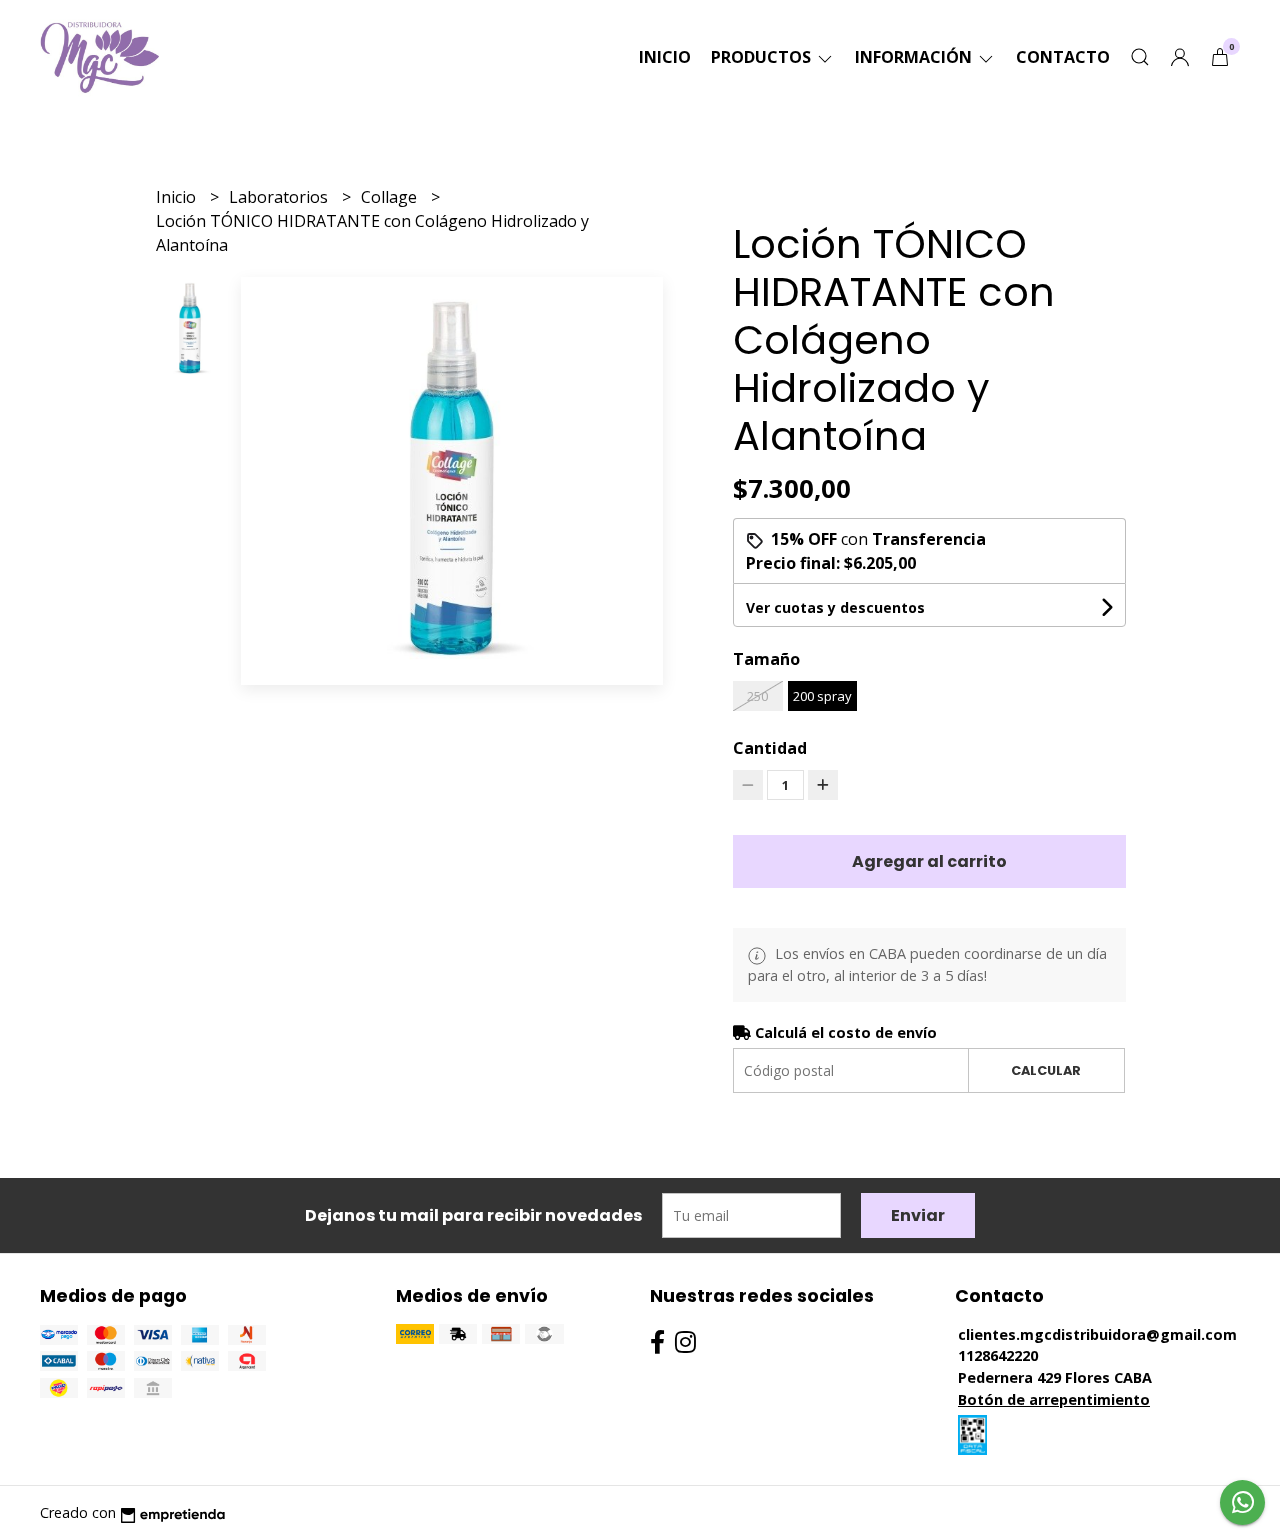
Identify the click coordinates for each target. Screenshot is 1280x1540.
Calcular (1046, 1070)
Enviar (918, 1215)
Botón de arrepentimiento (1054, 1399)
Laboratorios (280, 197)
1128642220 (998, 1355)
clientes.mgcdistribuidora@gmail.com (1097, 1334)
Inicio (665, 57)
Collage (391, 197)
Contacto (1063, 57)
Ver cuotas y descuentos (835, 607)
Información (915, 57)
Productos (763, 57)
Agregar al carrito (929, 861)
